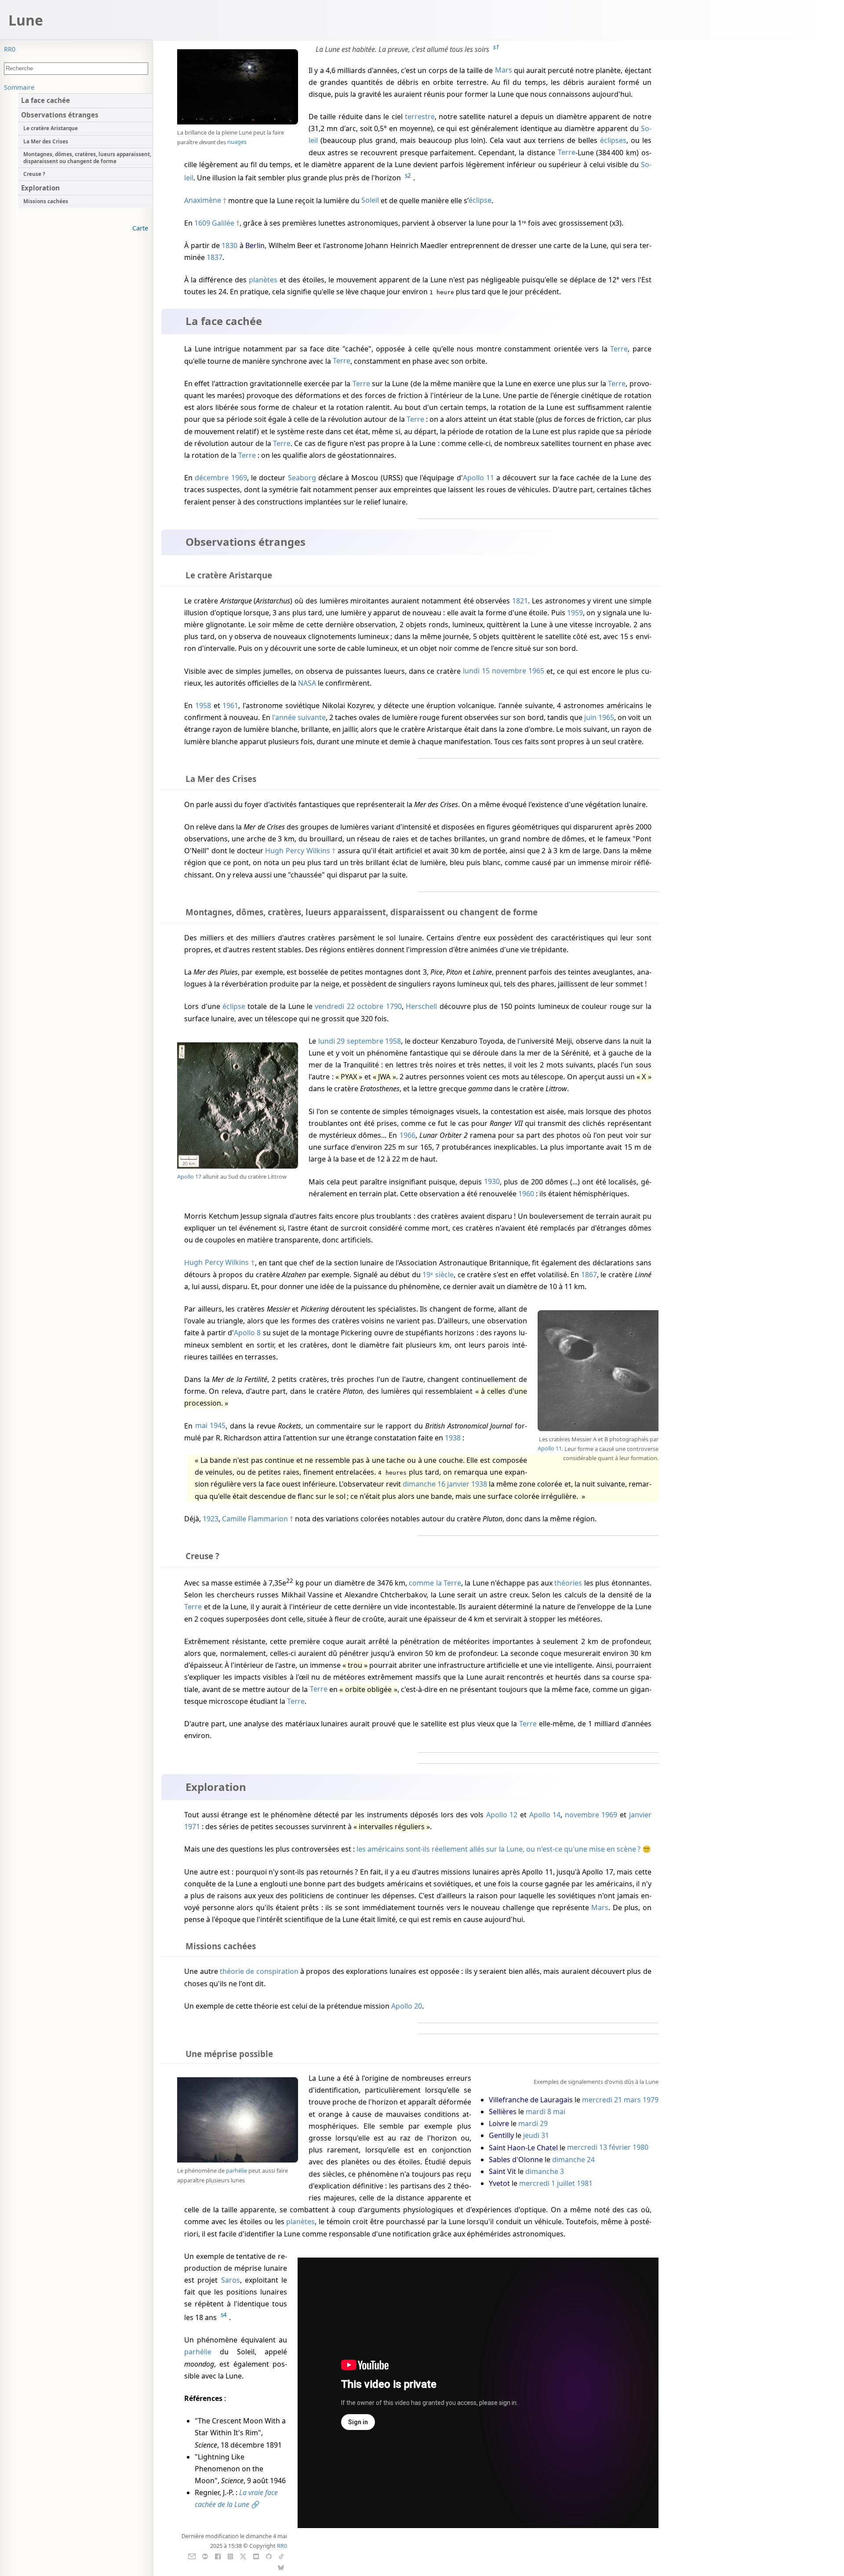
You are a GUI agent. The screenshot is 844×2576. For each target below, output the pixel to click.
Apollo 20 (407, 2006)
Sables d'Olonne (516, 2159)
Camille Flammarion (255, 1519)
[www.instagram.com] (230, 2556)
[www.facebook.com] (218, 2556)
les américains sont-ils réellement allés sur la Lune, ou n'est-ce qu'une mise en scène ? (498, 1849)
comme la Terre (435, 1583)
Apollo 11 (478, 478)
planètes (263, 280)
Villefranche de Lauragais (531, 2100)
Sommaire (19, 87)
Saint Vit (502, 2171)
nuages (237, 142)
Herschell (421, 1006)
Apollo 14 (545, 1815)
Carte (140, 228)
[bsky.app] (281, 2567)
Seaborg (302, 478)
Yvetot (499, 2183)
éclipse (480, 201)
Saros (231, 2280)
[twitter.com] (243, 2556)
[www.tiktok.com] (281, 2556)
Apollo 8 (247, 1333)
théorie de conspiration (259, 1971)
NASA (307, 683)
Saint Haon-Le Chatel (523, 2148)
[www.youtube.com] (256, 2556)
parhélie (236, 2170)
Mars (504, 70)
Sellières (503, 2112)
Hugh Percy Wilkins (297, 851)
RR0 (10, 49)
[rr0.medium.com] (205, 2556)
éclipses (613, 140)
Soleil (370, 201)
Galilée (223, 223)
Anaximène (203, 201)
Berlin (255, 245)
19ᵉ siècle (438, 1275)
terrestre (420, 117)
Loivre (500, 2123)
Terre (567, 153)
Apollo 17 (189, 1177)
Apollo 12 (502, 1815)
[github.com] (269, 2556)
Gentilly (501, 2135)
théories (568, 1583)
